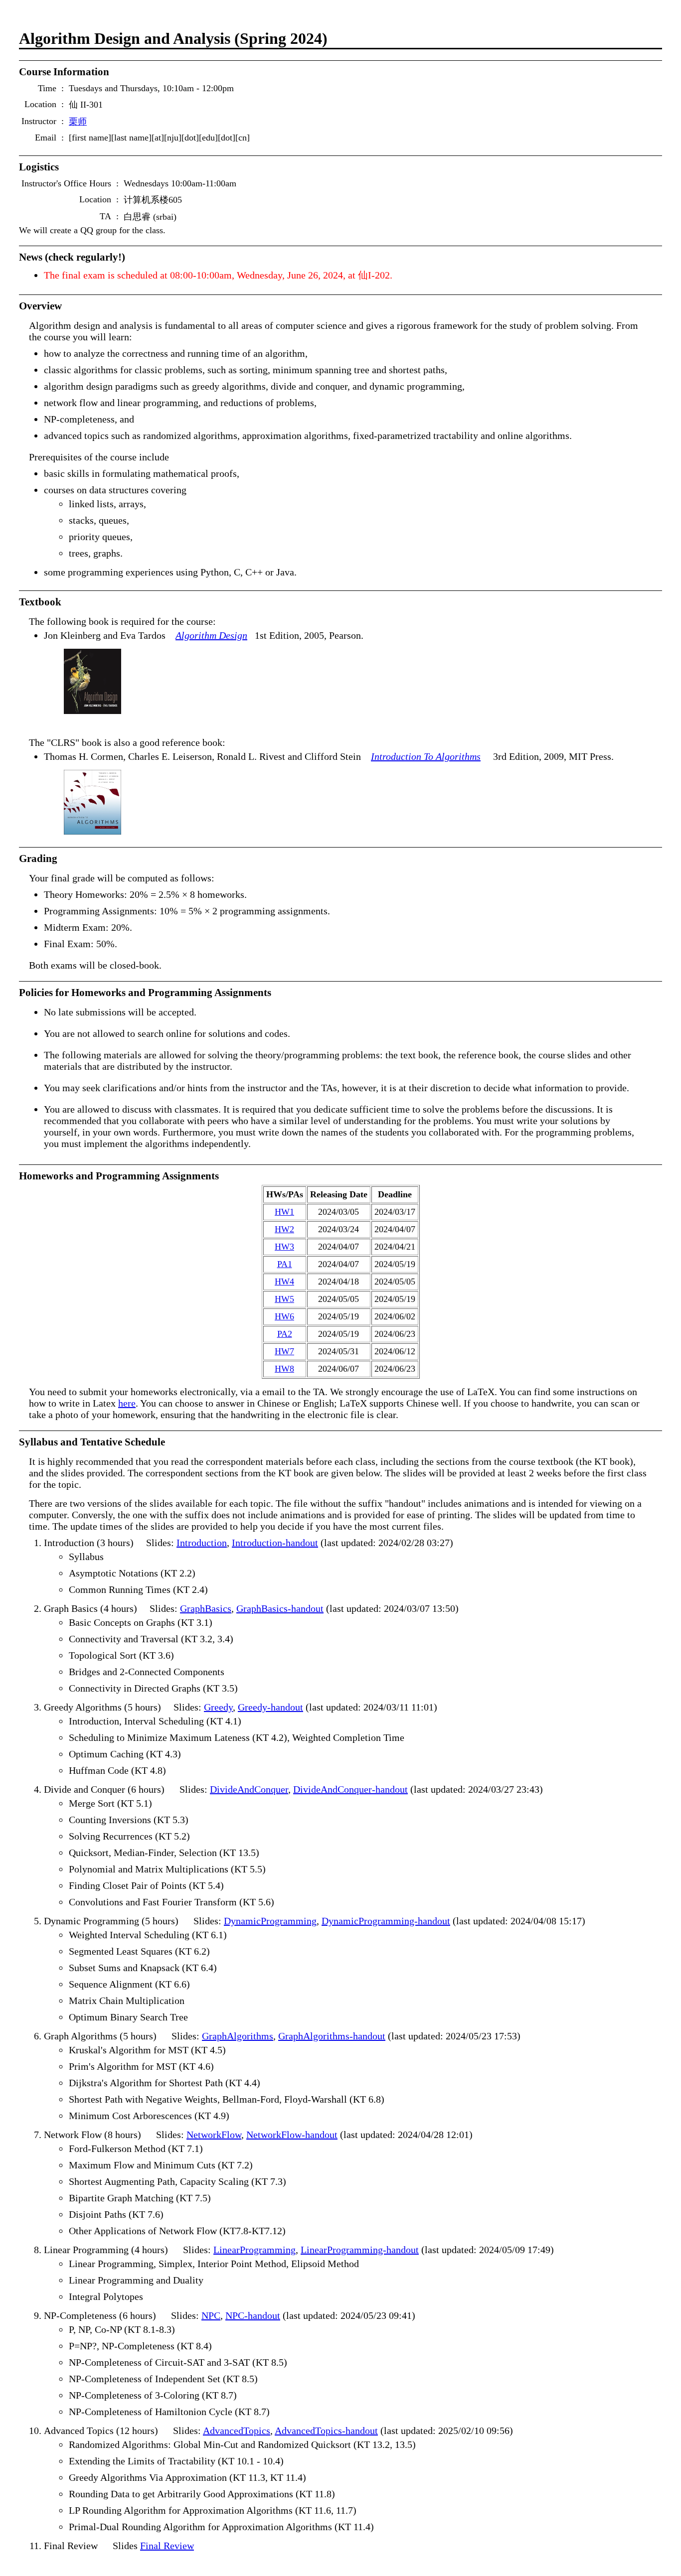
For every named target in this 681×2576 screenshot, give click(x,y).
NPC (211, 2315)
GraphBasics (206, 1608)
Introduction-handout (275, 1543)
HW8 (284, 1369)
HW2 (284, 1229)
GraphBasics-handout (280, 1608)
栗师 (78, 122)
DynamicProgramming (270, 1921)
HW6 (284, 1316)
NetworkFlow (214, 2135)
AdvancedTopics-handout (326, 2431)
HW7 (284, 1351)
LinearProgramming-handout (360, 2250)
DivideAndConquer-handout (350, 1789)
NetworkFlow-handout (292, 2135)
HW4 (284, 1282)
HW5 (284, 1299)
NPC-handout (253, 2315)
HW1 (284, 1212)
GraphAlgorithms (238, 2036)
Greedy (218, 1707)
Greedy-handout (270, 1707)
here (127, 1403)
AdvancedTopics (237, 2431)
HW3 (284, 1247)
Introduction (202, 1543)
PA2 (285, 1334)
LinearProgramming (255, 2250)
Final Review (167, 2546)
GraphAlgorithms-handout (332, 2036)
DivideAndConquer (249, 1789)
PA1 (285, 1264)
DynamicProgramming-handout (386, 1921)
